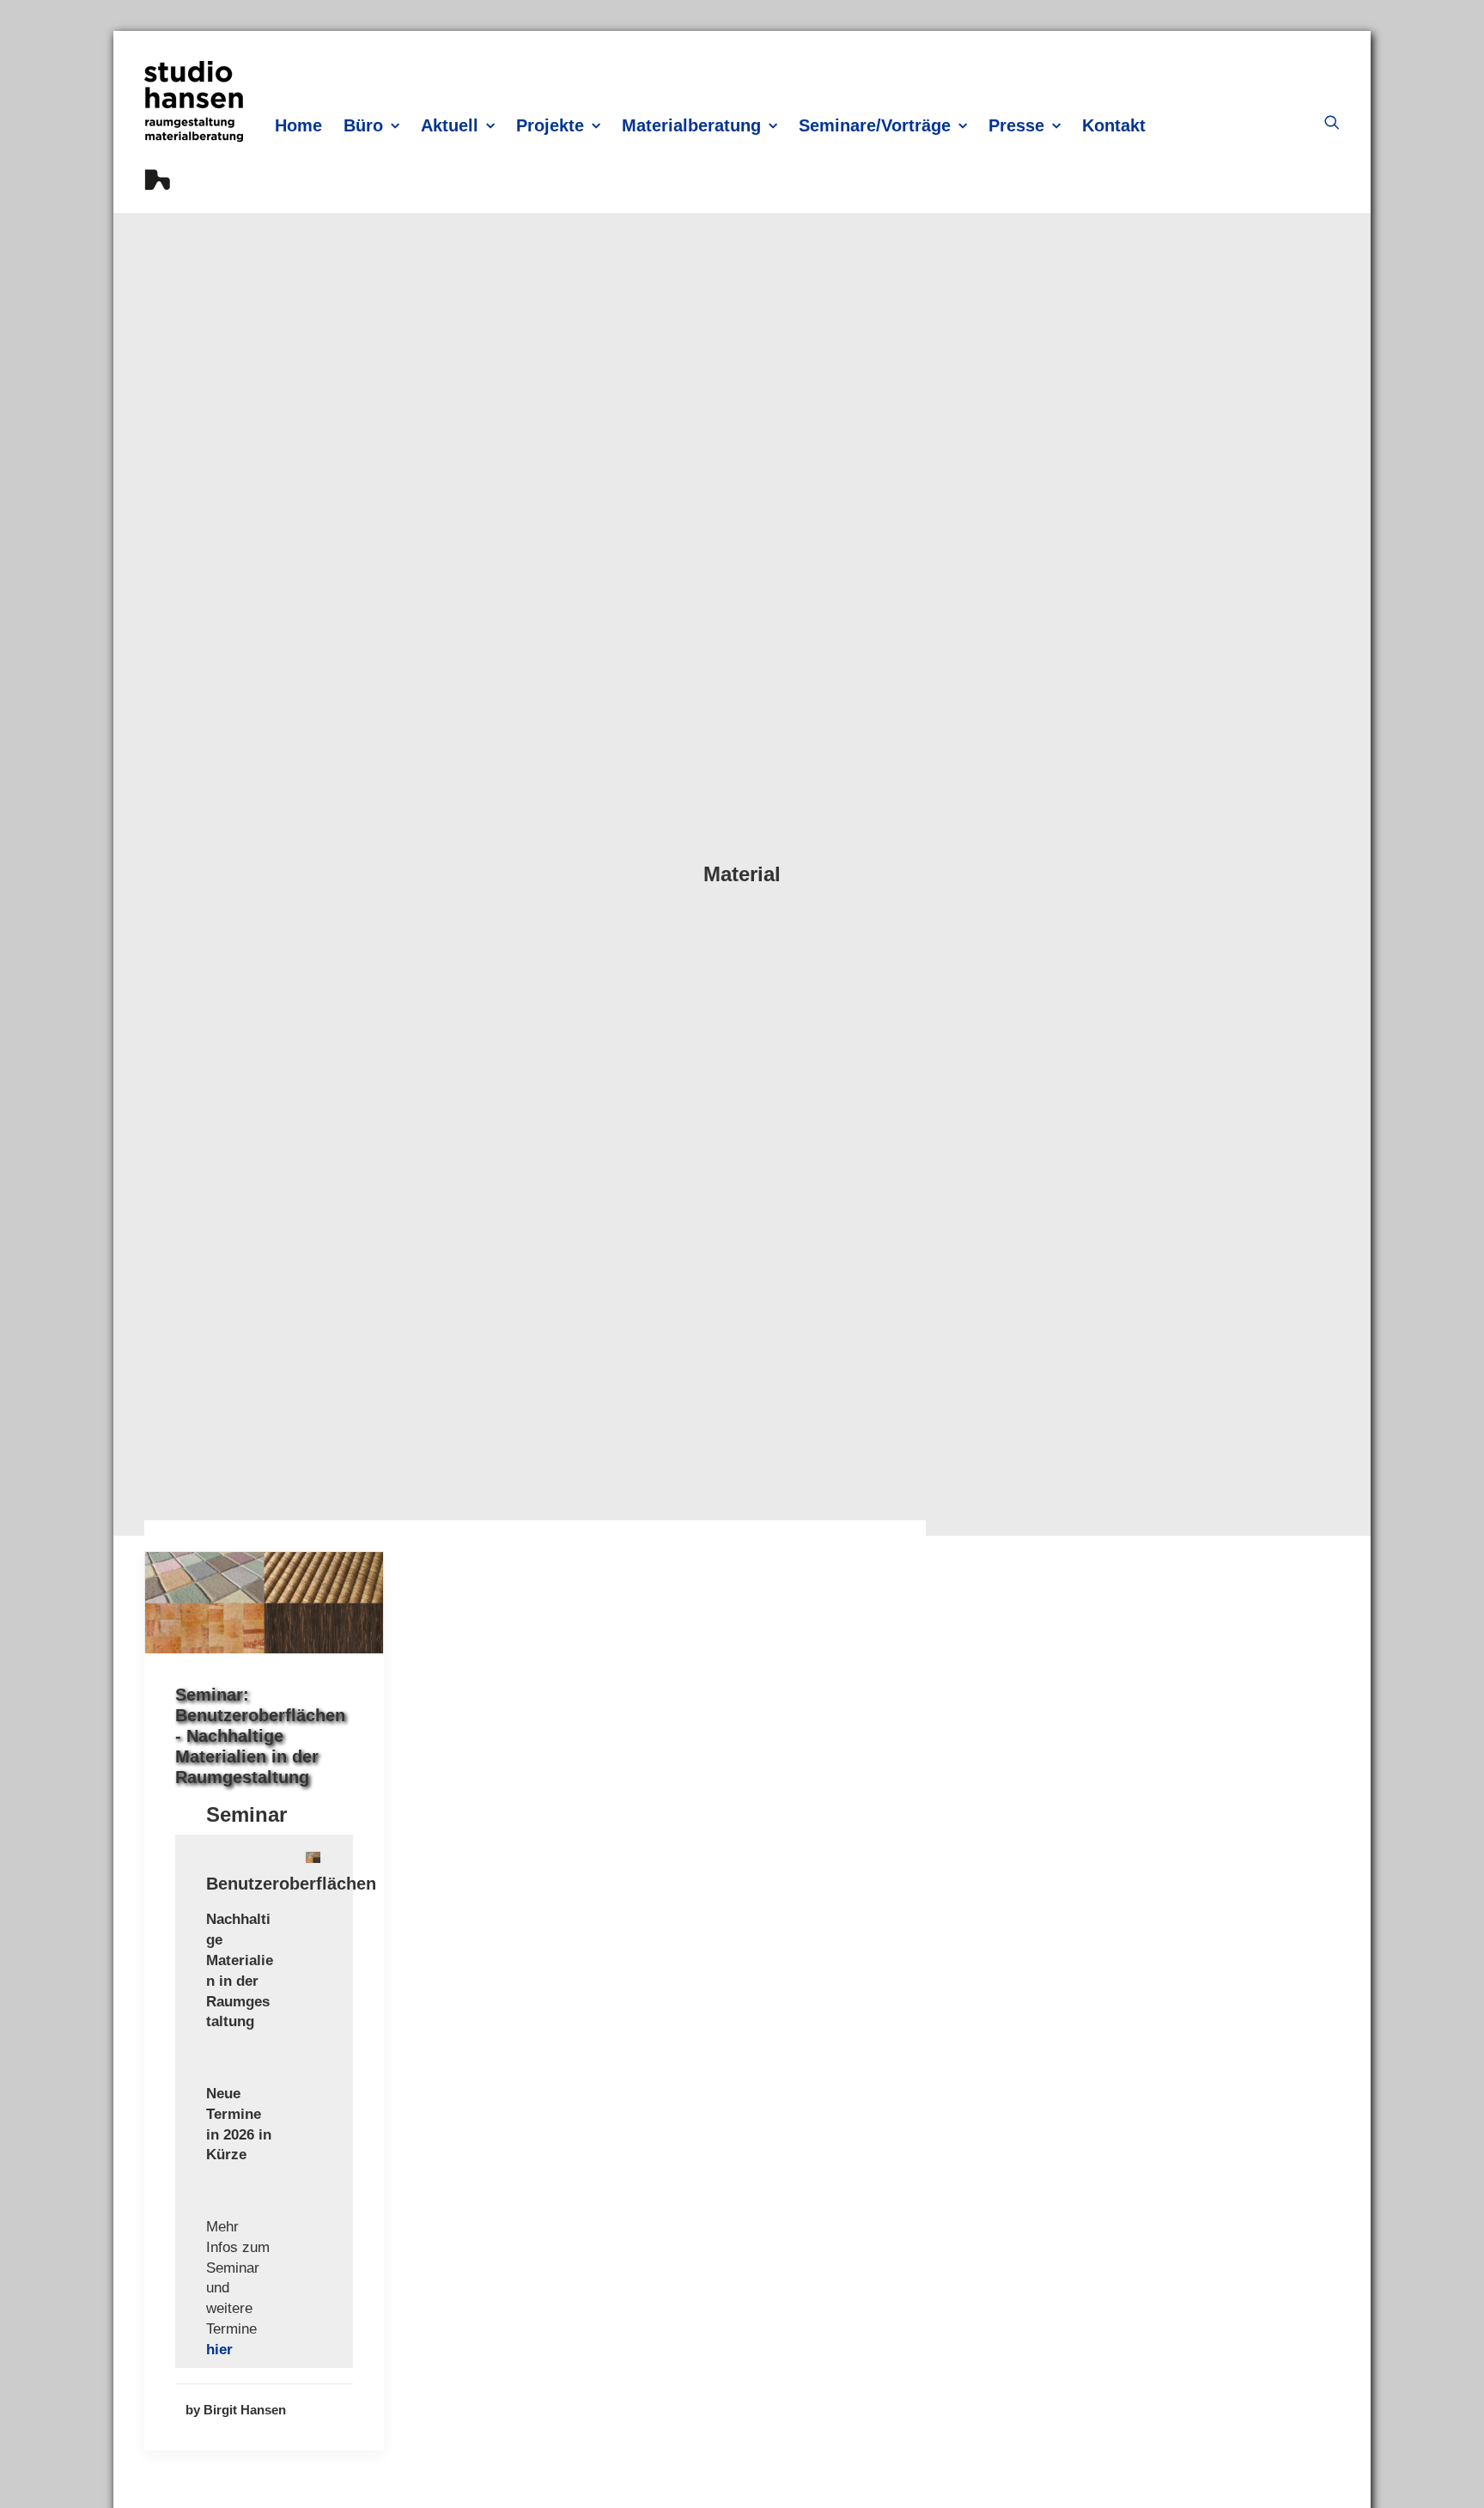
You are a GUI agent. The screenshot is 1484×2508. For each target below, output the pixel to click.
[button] (1332, 122)
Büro (363, 125)
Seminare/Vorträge (875, 125)
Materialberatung (691, 125)
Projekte (550, 125)
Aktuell (450, 125)
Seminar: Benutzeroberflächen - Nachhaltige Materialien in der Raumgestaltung (260, 1736)
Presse (1016, 125)
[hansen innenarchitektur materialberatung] (194, 125)
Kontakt (1114, 125)
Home (298, 125)
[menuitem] (298, 125)
